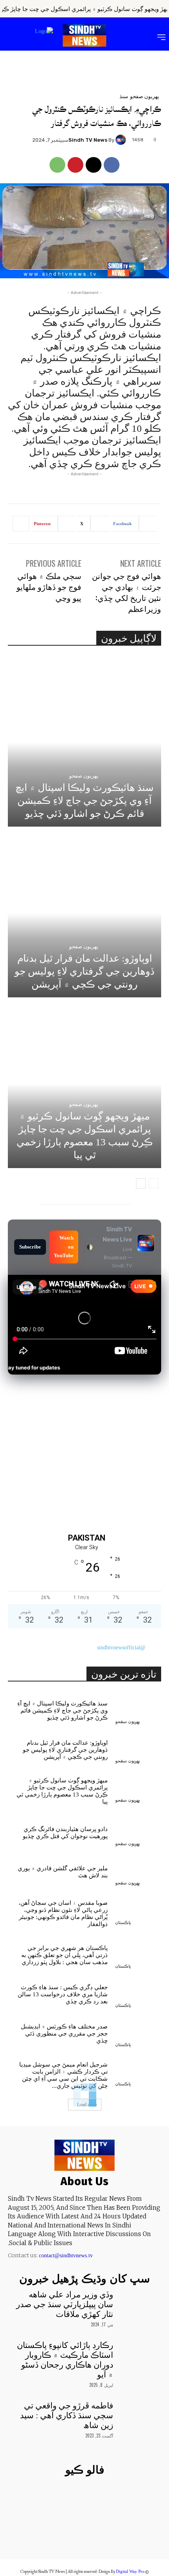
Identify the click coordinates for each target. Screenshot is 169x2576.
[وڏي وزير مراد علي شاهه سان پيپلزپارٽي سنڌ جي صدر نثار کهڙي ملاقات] (138, 2306)
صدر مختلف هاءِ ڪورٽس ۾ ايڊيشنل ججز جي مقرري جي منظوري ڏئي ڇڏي (64, 2034)
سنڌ (124, 96)
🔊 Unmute (30, 1287)
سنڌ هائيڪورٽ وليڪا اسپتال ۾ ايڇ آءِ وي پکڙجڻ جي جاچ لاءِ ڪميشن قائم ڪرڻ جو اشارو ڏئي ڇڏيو (84, 801)
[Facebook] (112, 165)
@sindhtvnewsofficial (121, 1648)
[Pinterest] (75, 165)
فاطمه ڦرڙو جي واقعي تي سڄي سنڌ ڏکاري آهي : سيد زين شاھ (67, 2415)
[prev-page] (153, 1183)
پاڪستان (123, 1923)
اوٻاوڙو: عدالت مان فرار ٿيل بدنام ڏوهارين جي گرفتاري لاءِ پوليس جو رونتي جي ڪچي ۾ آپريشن (84, 971)
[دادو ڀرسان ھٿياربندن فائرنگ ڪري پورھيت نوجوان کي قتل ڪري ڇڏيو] (138, 1831)
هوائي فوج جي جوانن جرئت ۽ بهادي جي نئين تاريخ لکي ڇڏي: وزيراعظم (127, 592)
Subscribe (30, 1247)
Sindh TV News (88, 140)
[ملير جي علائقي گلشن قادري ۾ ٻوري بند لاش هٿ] (138, 1870)
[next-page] (141, 1183)
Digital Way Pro (130, 2571)
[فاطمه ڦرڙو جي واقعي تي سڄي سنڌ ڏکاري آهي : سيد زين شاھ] (138, 2417)
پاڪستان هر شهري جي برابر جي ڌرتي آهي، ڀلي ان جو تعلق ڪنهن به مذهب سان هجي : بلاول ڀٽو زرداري (64, 1955)
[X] (94, 165)
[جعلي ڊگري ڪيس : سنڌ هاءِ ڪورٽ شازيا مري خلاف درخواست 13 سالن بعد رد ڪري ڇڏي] (138, 1993)
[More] (21, 524)
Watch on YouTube (64, 1247)
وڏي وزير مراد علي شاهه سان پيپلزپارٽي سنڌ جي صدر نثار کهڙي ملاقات (65, 2304)
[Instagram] (98, 2534)
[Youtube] (43, 2534)
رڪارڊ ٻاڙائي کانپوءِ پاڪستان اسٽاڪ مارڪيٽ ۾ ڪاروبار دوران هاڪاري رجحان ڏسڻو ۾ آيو (65, 2360)
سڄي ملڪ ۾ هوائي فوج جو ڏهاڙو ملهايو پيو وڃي (49, 586)
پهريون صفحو (145, 96)
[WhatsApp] (57, 165)
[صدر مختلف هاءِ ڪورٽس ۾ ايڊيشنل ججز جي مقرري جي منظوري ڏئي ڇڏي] (138, 2032)
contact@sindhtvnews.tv (66, 2256)
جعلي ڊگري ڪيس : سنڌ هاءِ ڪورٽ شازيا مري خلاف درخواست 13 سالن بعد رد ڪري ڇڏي (63, 1994)
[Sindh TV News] (122, 140)
